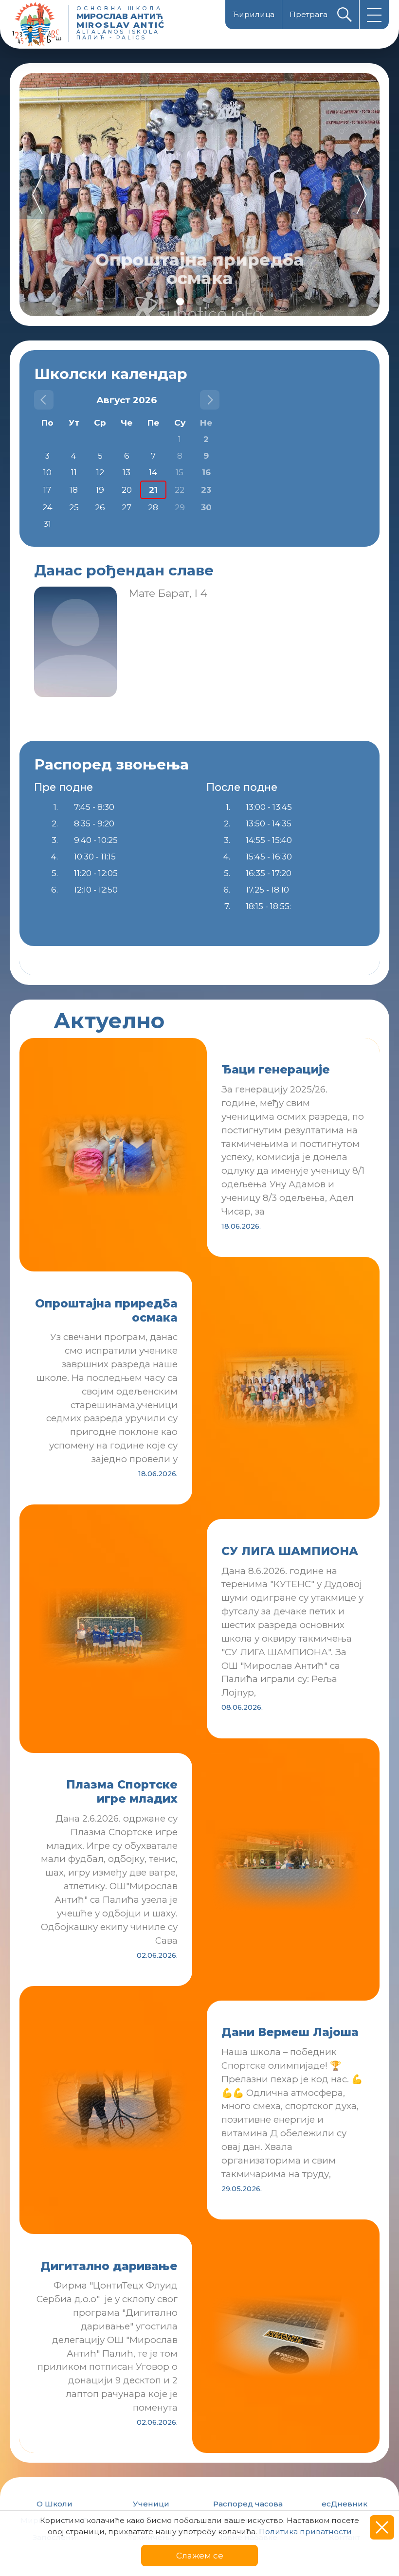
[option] (199, 195)
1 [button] (161, 302)
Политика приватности (305, 2531)
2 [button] (180, 302)
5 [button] (238, 302)
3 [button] (199, 302)
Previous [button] (39, 195)
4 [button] (219, 302)
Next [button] (360, 195)
